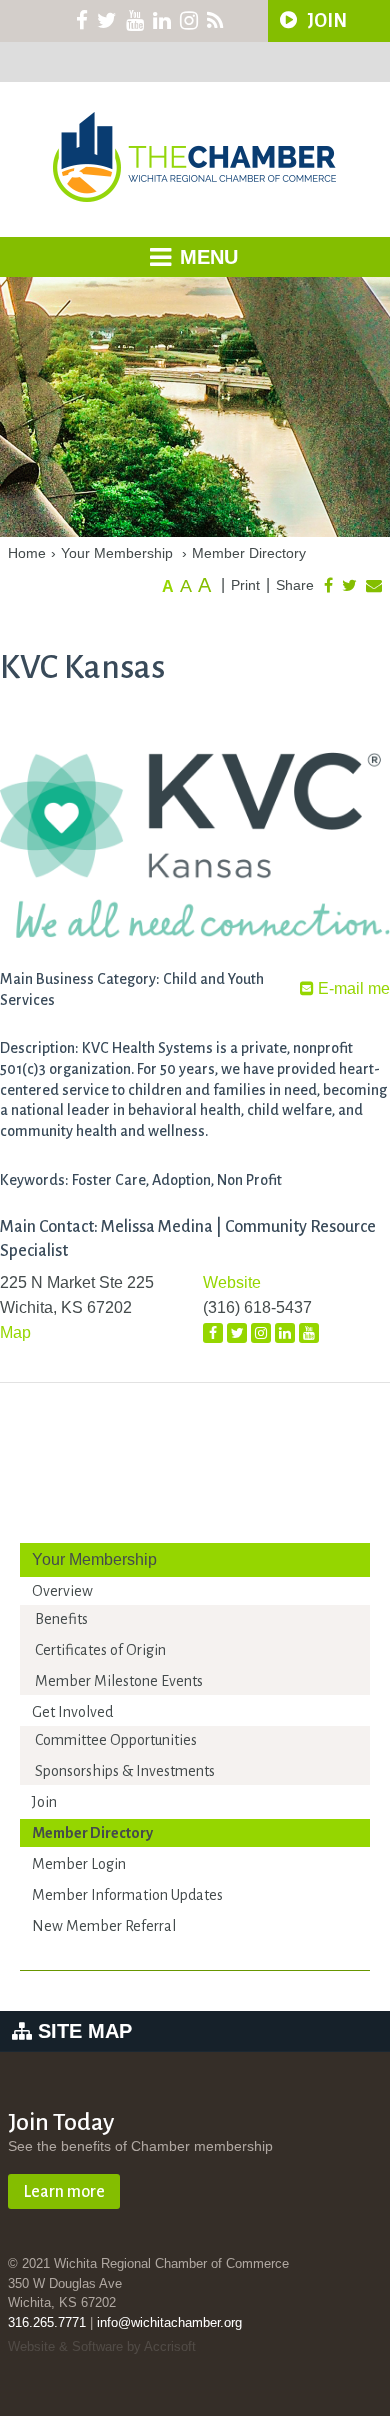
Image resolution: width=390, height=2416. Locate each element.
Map (15, 1332)
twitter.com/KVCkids (237, 1333)
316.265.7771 (47, 2322)
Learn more (64, 2192)
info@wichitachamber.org (169, 2322)
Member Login (79, 1864)
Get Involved (72, 1712)
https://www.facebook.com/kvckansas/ (213, 1333)
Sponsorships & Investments (125, 1771)
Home (27, 553)
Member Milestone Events (119, 1681)
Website (232, 1282)
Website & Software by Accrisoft (102, 2346)
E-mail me (352, 988)
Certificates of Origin (100, 1650)
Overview (62, 1591)
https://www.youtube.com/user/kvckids (309, 1333)
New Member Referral (104, 1926)
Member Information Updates (127, 1895)
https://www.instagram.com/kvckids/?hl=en (261, 1334)
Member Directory (249, 553)
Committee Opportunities (116, 1740)
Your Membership (117, 553)
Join (44, 1802)
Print (245, 585)
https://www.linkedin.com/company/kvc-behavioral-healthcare (285, 1334)
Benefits (61, 1619)
